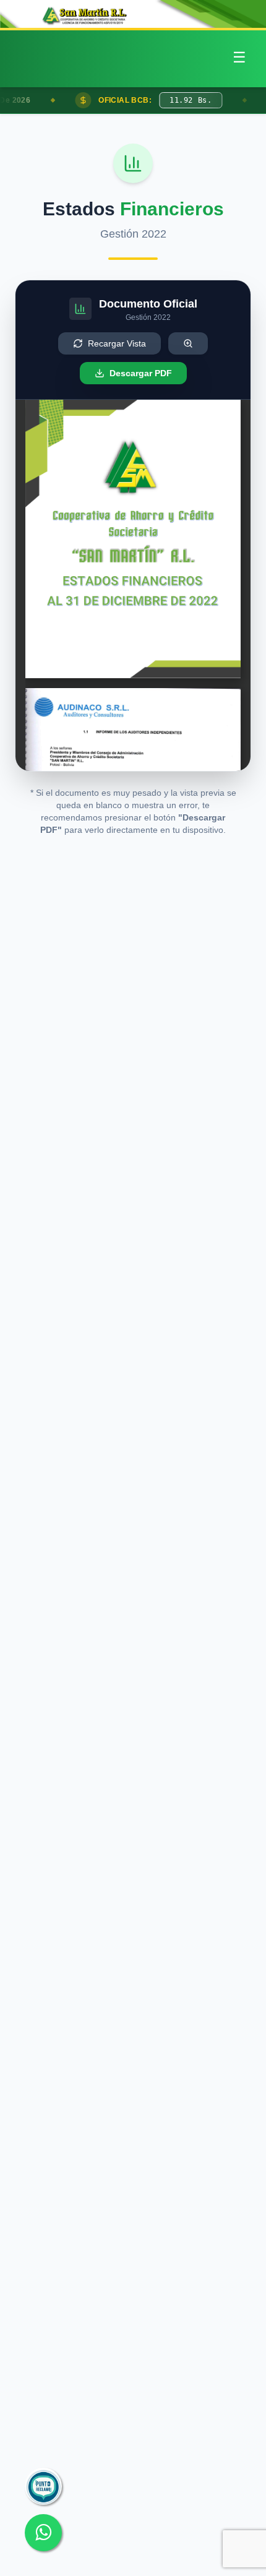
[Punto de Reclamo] (43, 2486)
